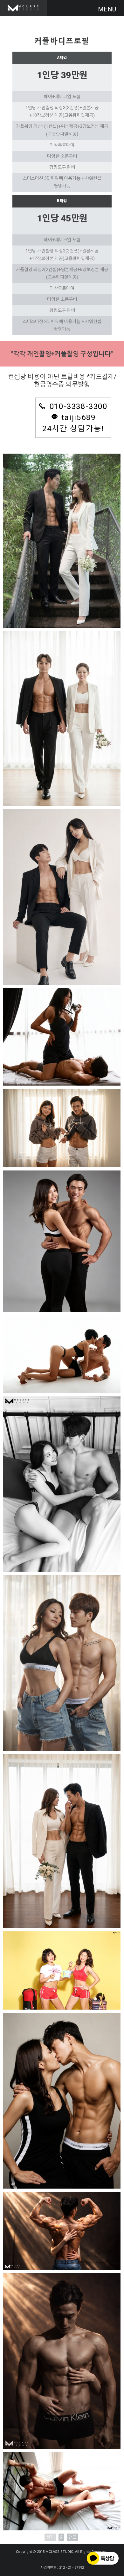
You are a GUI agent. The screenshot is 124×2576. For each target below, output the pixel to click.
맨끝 (72, 2537)
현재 (50, 2537)
